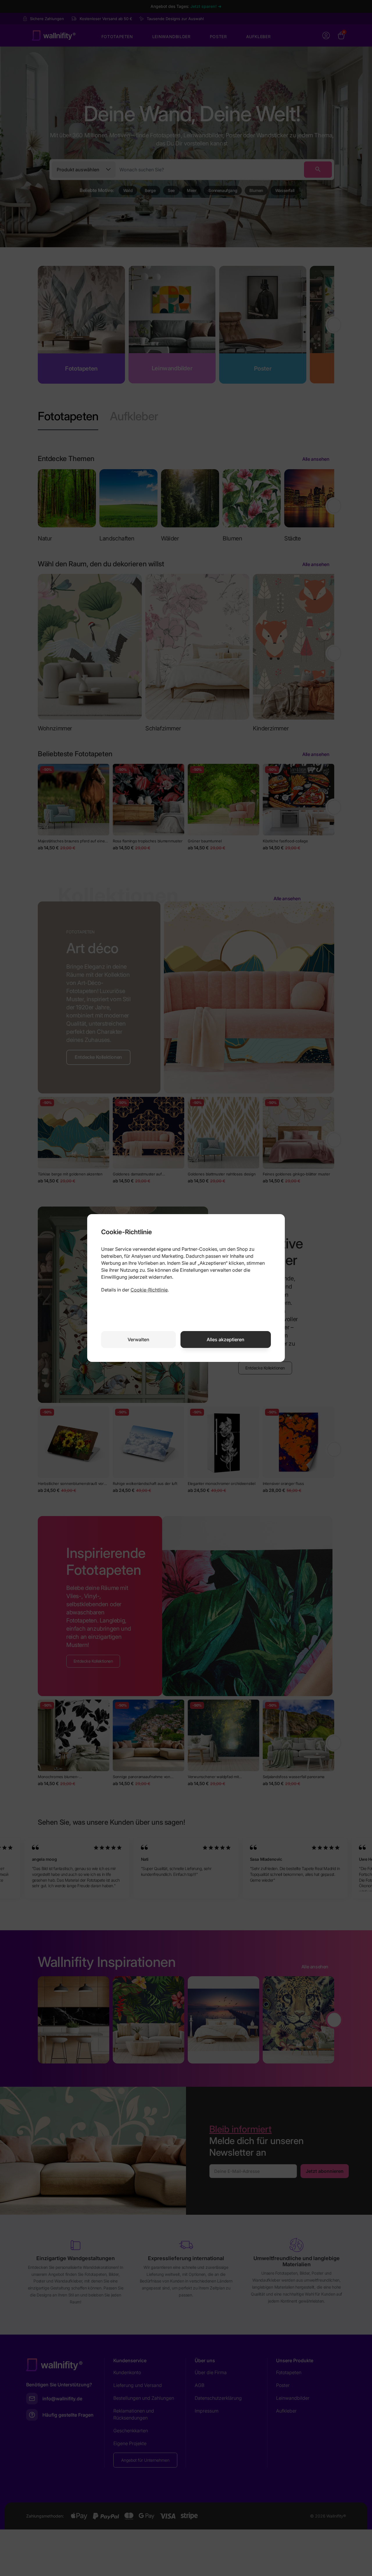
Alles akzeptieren (226, 1339)
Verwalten (138, 1339)
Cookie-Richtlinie (149, 1290)
